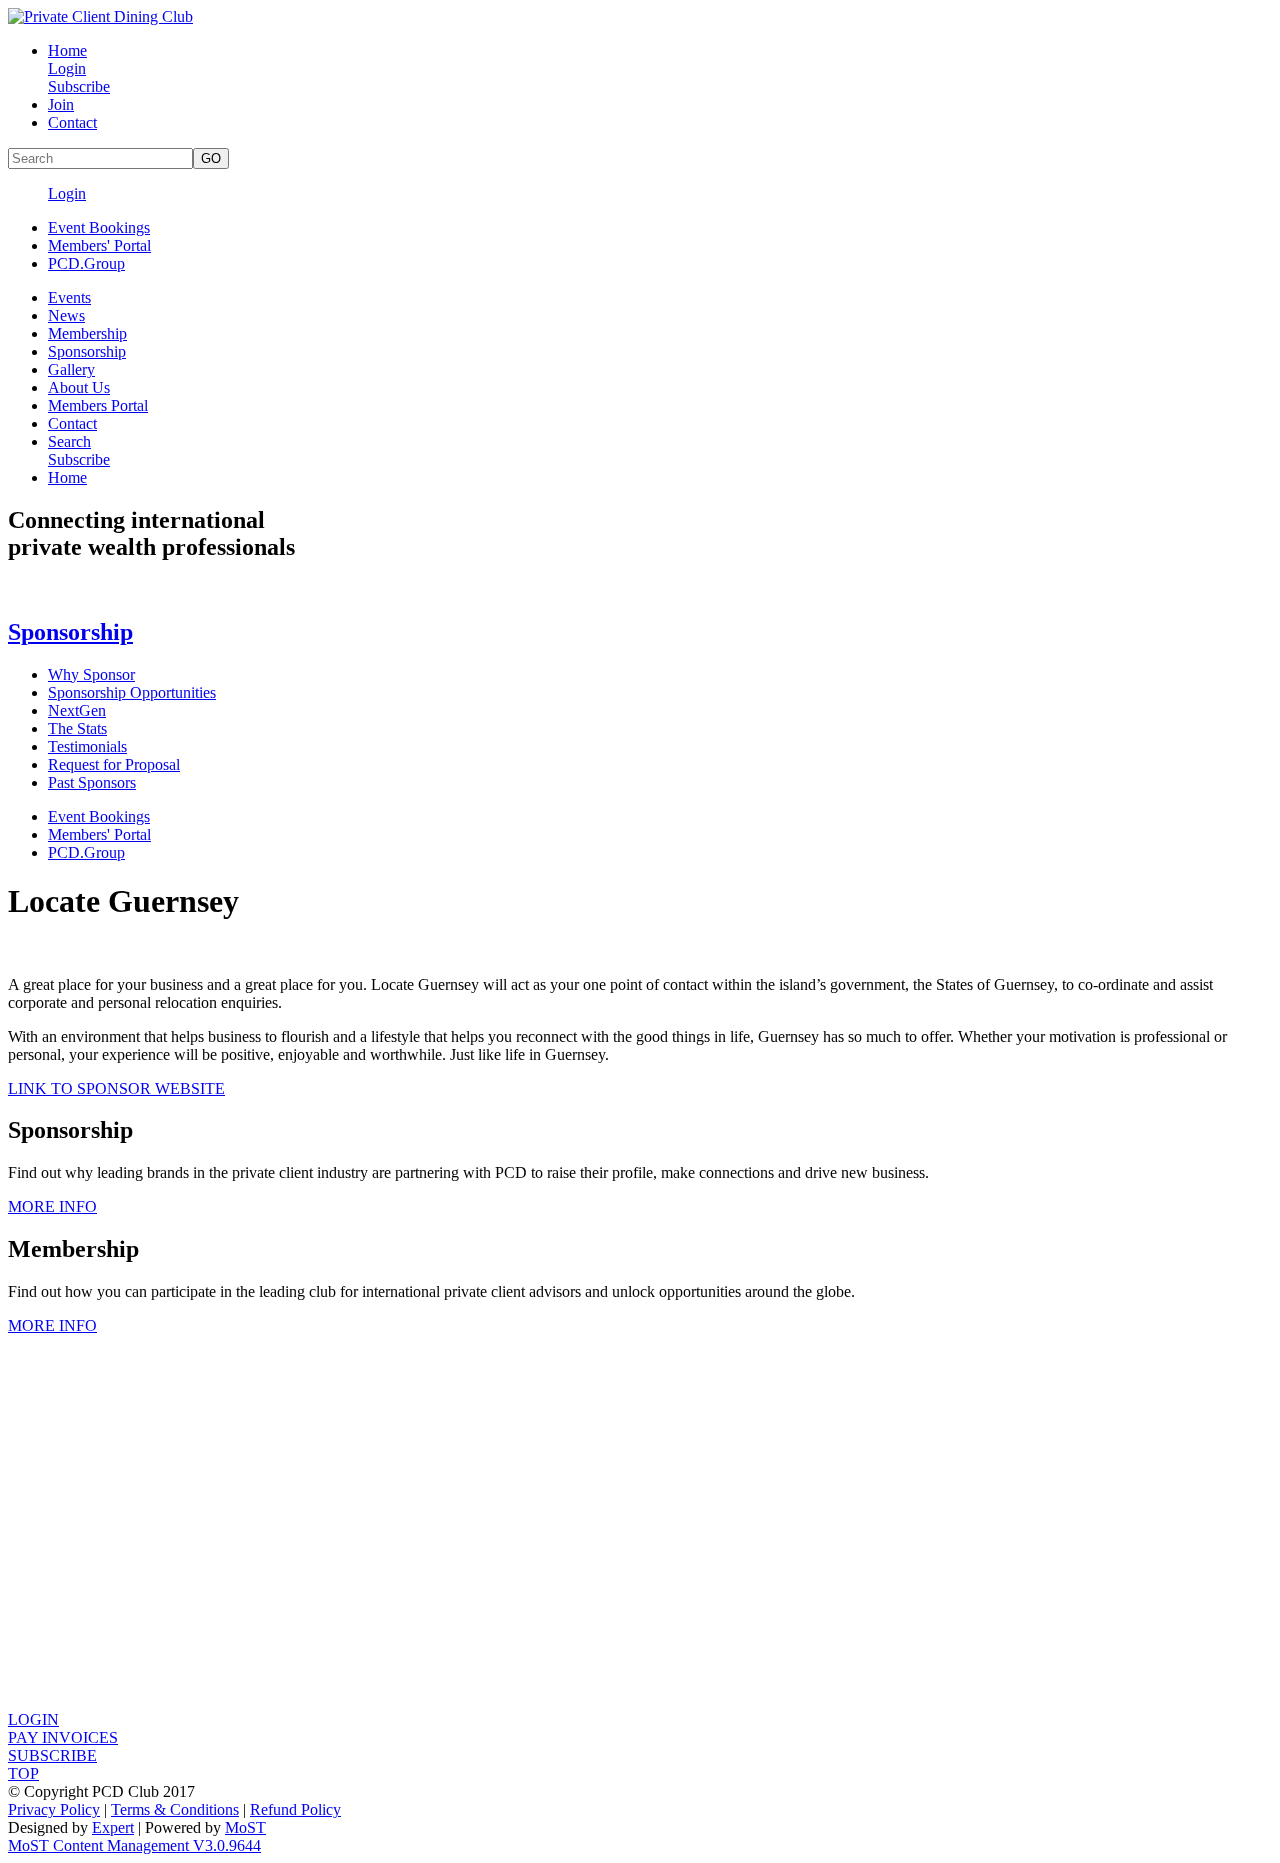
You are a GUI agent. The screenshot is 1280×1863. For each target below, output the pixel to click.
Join (61, 104)
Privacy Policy (54, 1809)
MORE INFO (52, 1206)
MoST (245, 1827)
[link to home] (100, 16)
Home (67, 50)
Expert (113, 1827)
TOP (23, 1773)
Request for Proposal (114, 764)
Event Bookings (99, 227)
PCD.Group (86, 263)
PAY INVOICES (63, 1737)
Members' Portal (99, 245)
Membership (87, 333)
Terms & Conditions (175, 1809)
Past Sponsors (92, 782)
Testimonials (87, 746)
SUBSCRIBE (52, 1755)
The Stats (77, 728)
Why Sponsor (91, 674)
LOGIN (33, 1719)
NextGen (77, 710)
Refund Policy (295, 1809)
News (66, 315)
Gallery (71, 369)
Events (69, 297)
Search (69, 441)
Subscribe (79, 86)
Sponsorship (87, 351)
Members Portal (98, 405)
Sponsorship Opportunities (132, 692)
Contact (72, 122)
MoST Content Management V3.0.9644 (134, 1845)
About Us (79, 387)
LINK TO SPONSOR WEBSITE (116, 1088)
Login (67, 68)
